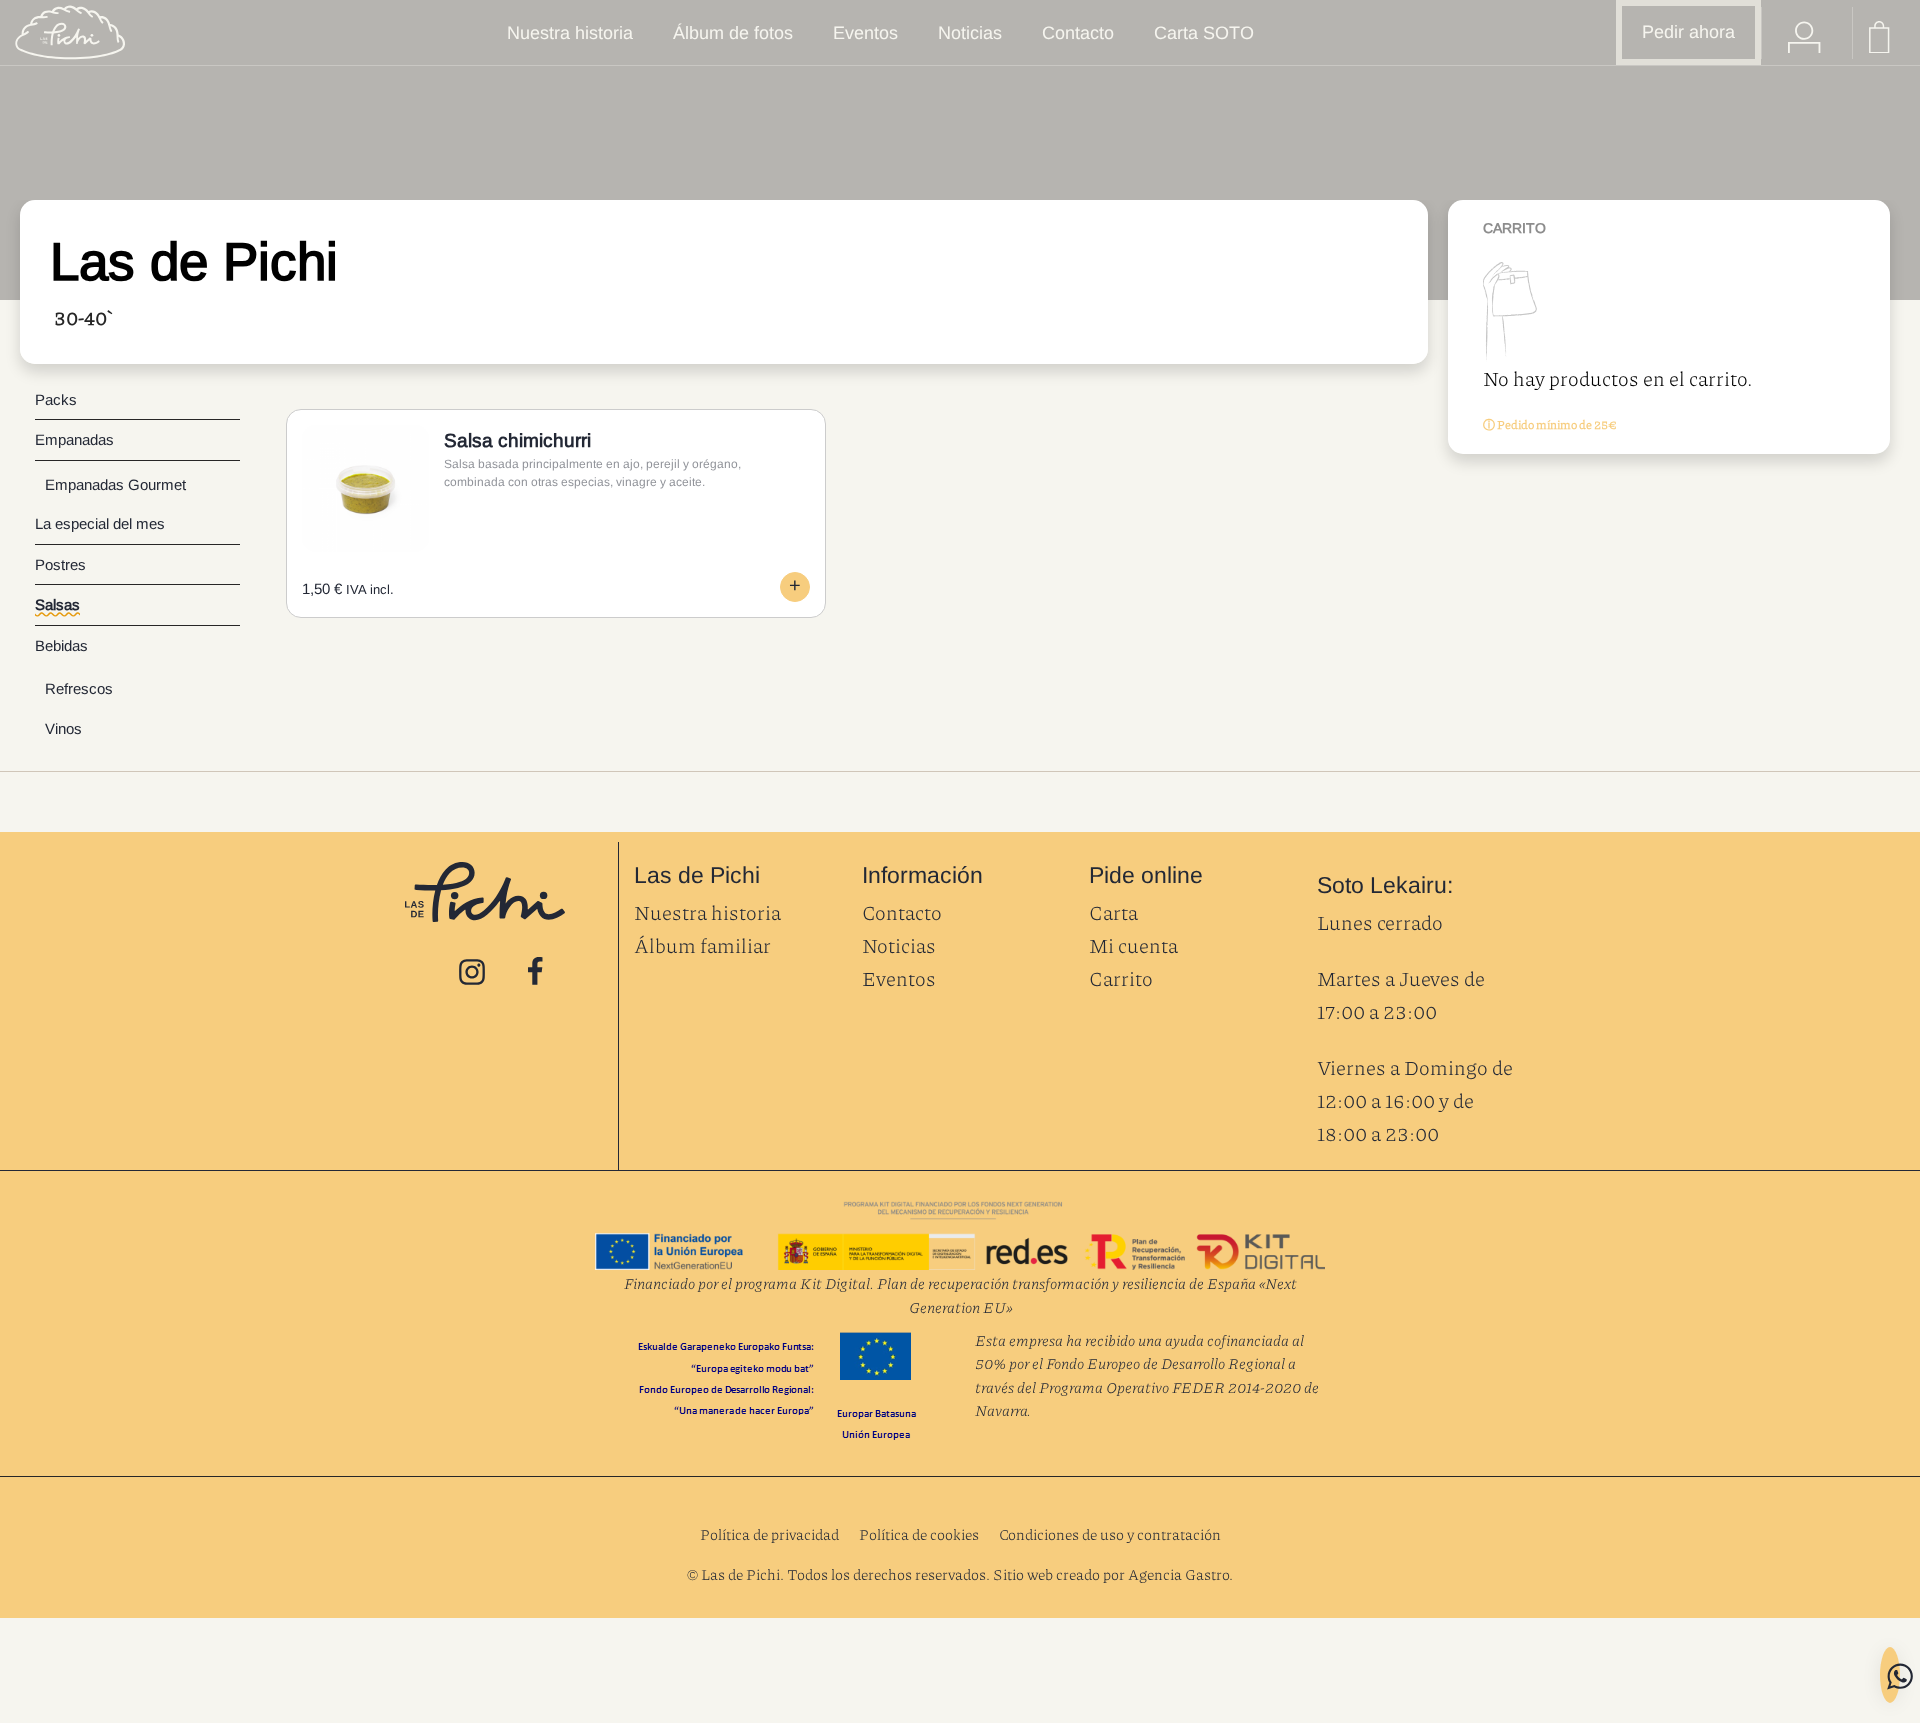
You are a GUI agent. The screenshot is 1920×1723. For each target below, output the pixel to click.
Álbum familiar (702, 945)
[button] (795, 587)
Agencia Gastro (1178, 1574)
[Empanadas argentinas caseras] (70, 32)
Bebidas (61, 645)
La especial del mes (100, 523)
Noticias (899, 945)
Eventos (899, 978)
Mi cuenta (1133, 945)
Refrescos (79, 688)
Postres (60, 564)
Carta (1113, 912)
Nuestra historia (707, 912)
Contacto (902, 912)
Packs (56, 399)
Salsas (57, 604)
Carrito (1121, 978)
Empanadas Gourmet (115, 484)
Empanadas (74, 439)
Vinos (63, 728)
